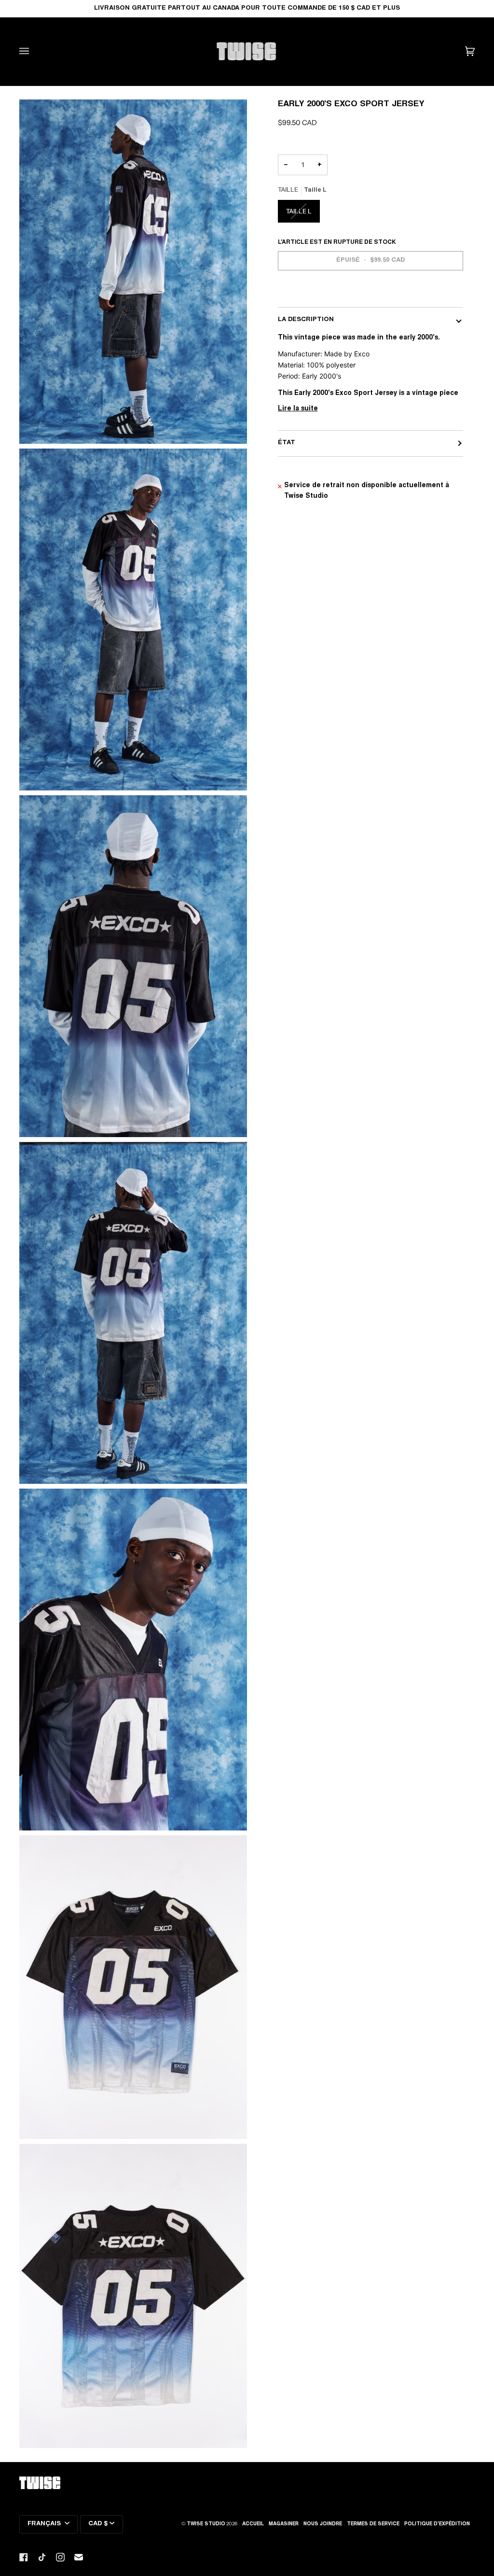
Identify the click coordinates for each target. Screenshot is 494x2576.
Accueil (253, 2524)
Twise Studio (206, 2524)
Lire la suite (298, 409)
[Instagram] (60, 2557)
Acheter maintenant (370, 294)
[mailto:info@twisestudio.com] (79, 2557)
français (45, 2524)
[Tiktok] (42, 2557)
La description (306, 320)
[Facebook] (24, 2557)
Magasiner (284, 2524)
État (287, 443)
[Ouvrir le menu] (34, 51)
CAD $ (98, 2524)
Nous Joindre (323, 2524)
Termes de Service (373, 2524)
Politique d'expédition (437, 2524)
